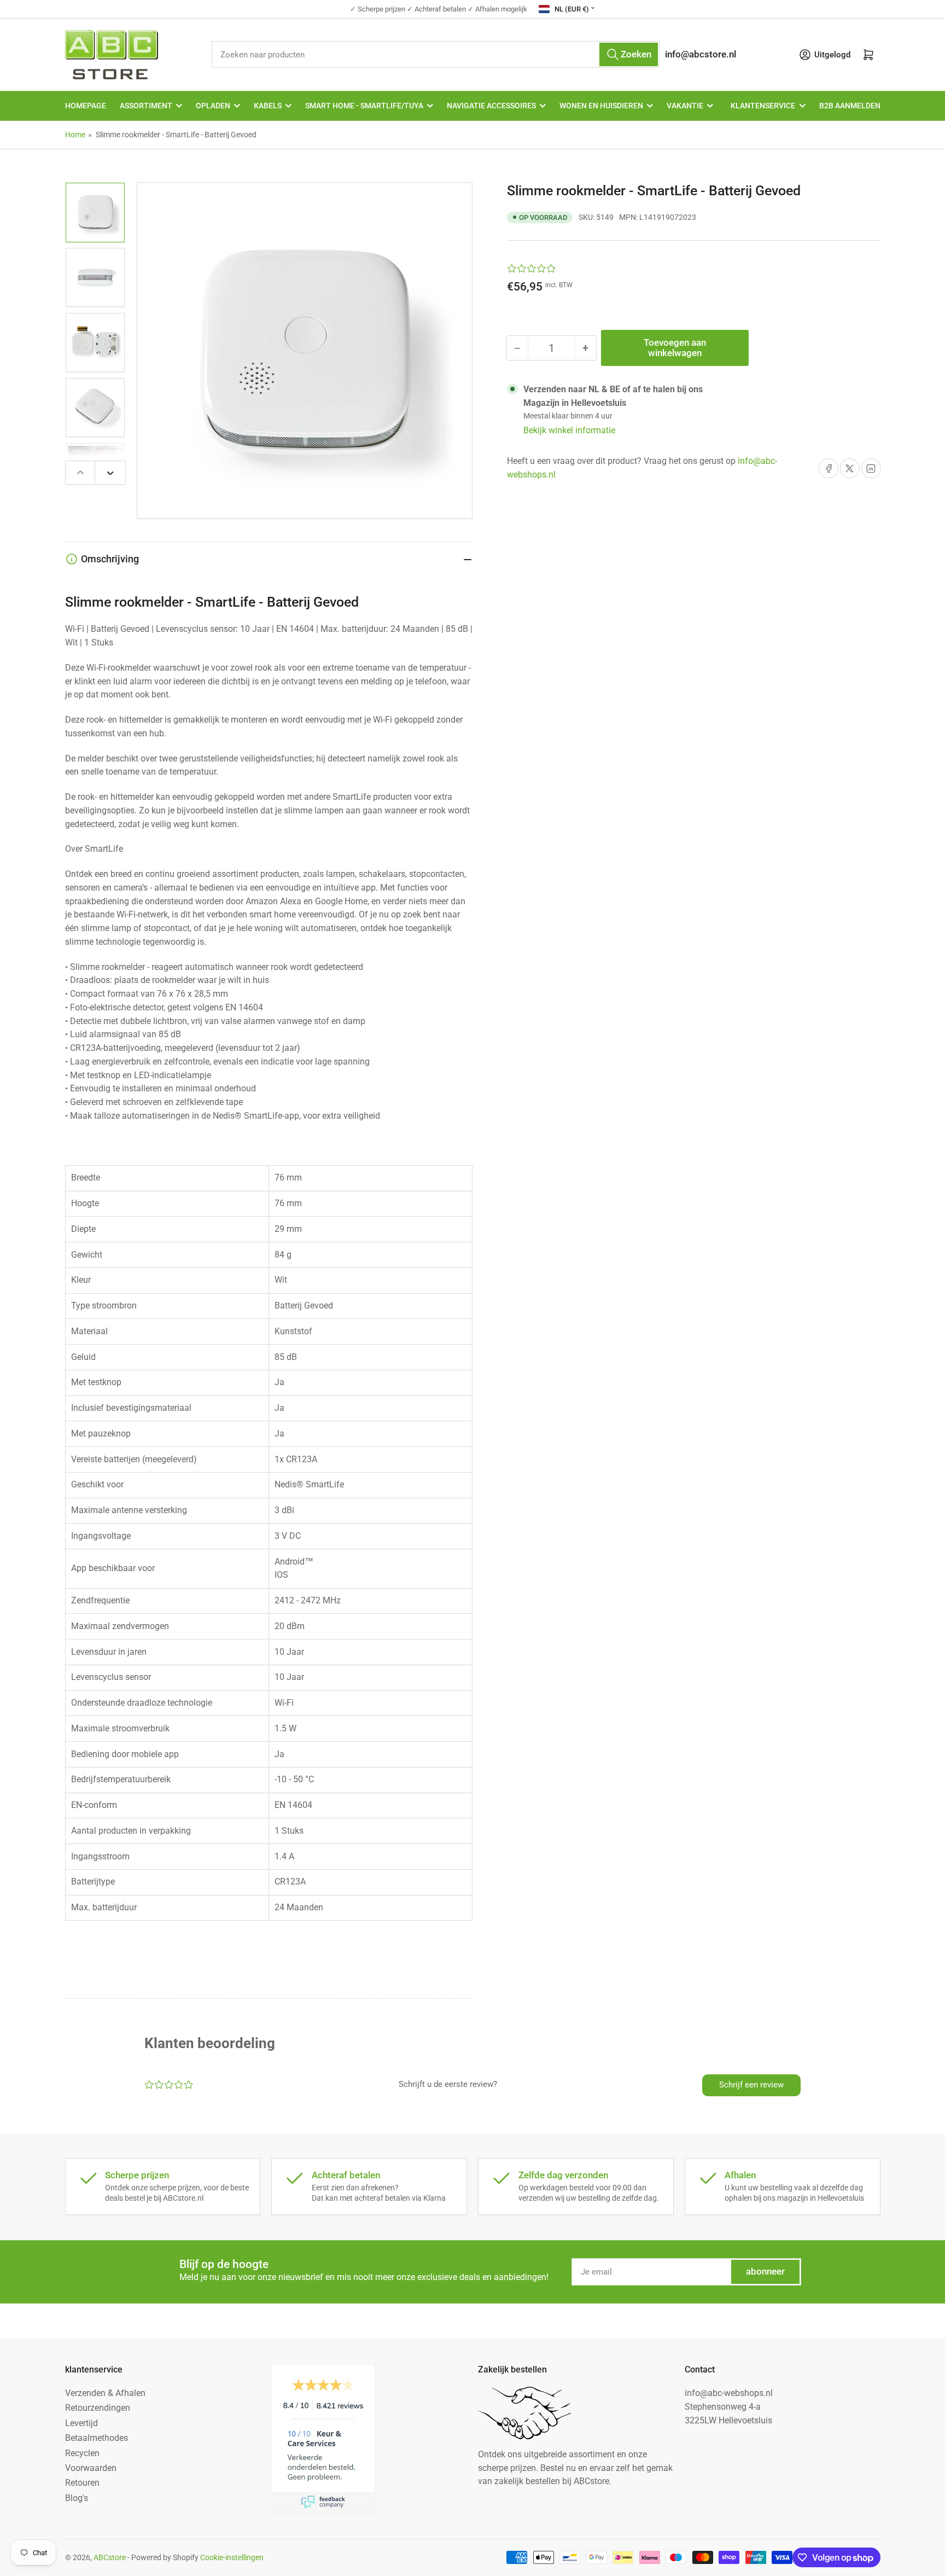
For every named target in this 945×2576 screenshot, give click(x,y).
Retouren (82, 2483)
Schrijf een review (751, 2085)
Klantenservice (763, 106)
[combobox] (436, 54)
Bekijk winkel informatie (569, 430)
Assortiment (146, 106)
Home (75, 135)
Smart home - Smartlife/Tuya (364, 106)
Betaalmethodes (97, 2438)
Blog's (77, 2498)
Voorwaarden (91, 2468)
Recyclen (82, 2453)
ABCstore (110, 2557)
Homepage (86, 106)
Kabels (268, 106)
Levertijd (81, 2423)
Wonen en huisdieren (601, 106)
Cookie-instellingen (232, 2557)
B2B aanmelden (850, 106)
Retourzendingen (98, 2408)
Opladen (213, 106)
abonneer (765, 2272)
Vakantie (685, 106)
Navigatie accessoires (491, 106)
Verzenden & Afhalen (105, 2393)
